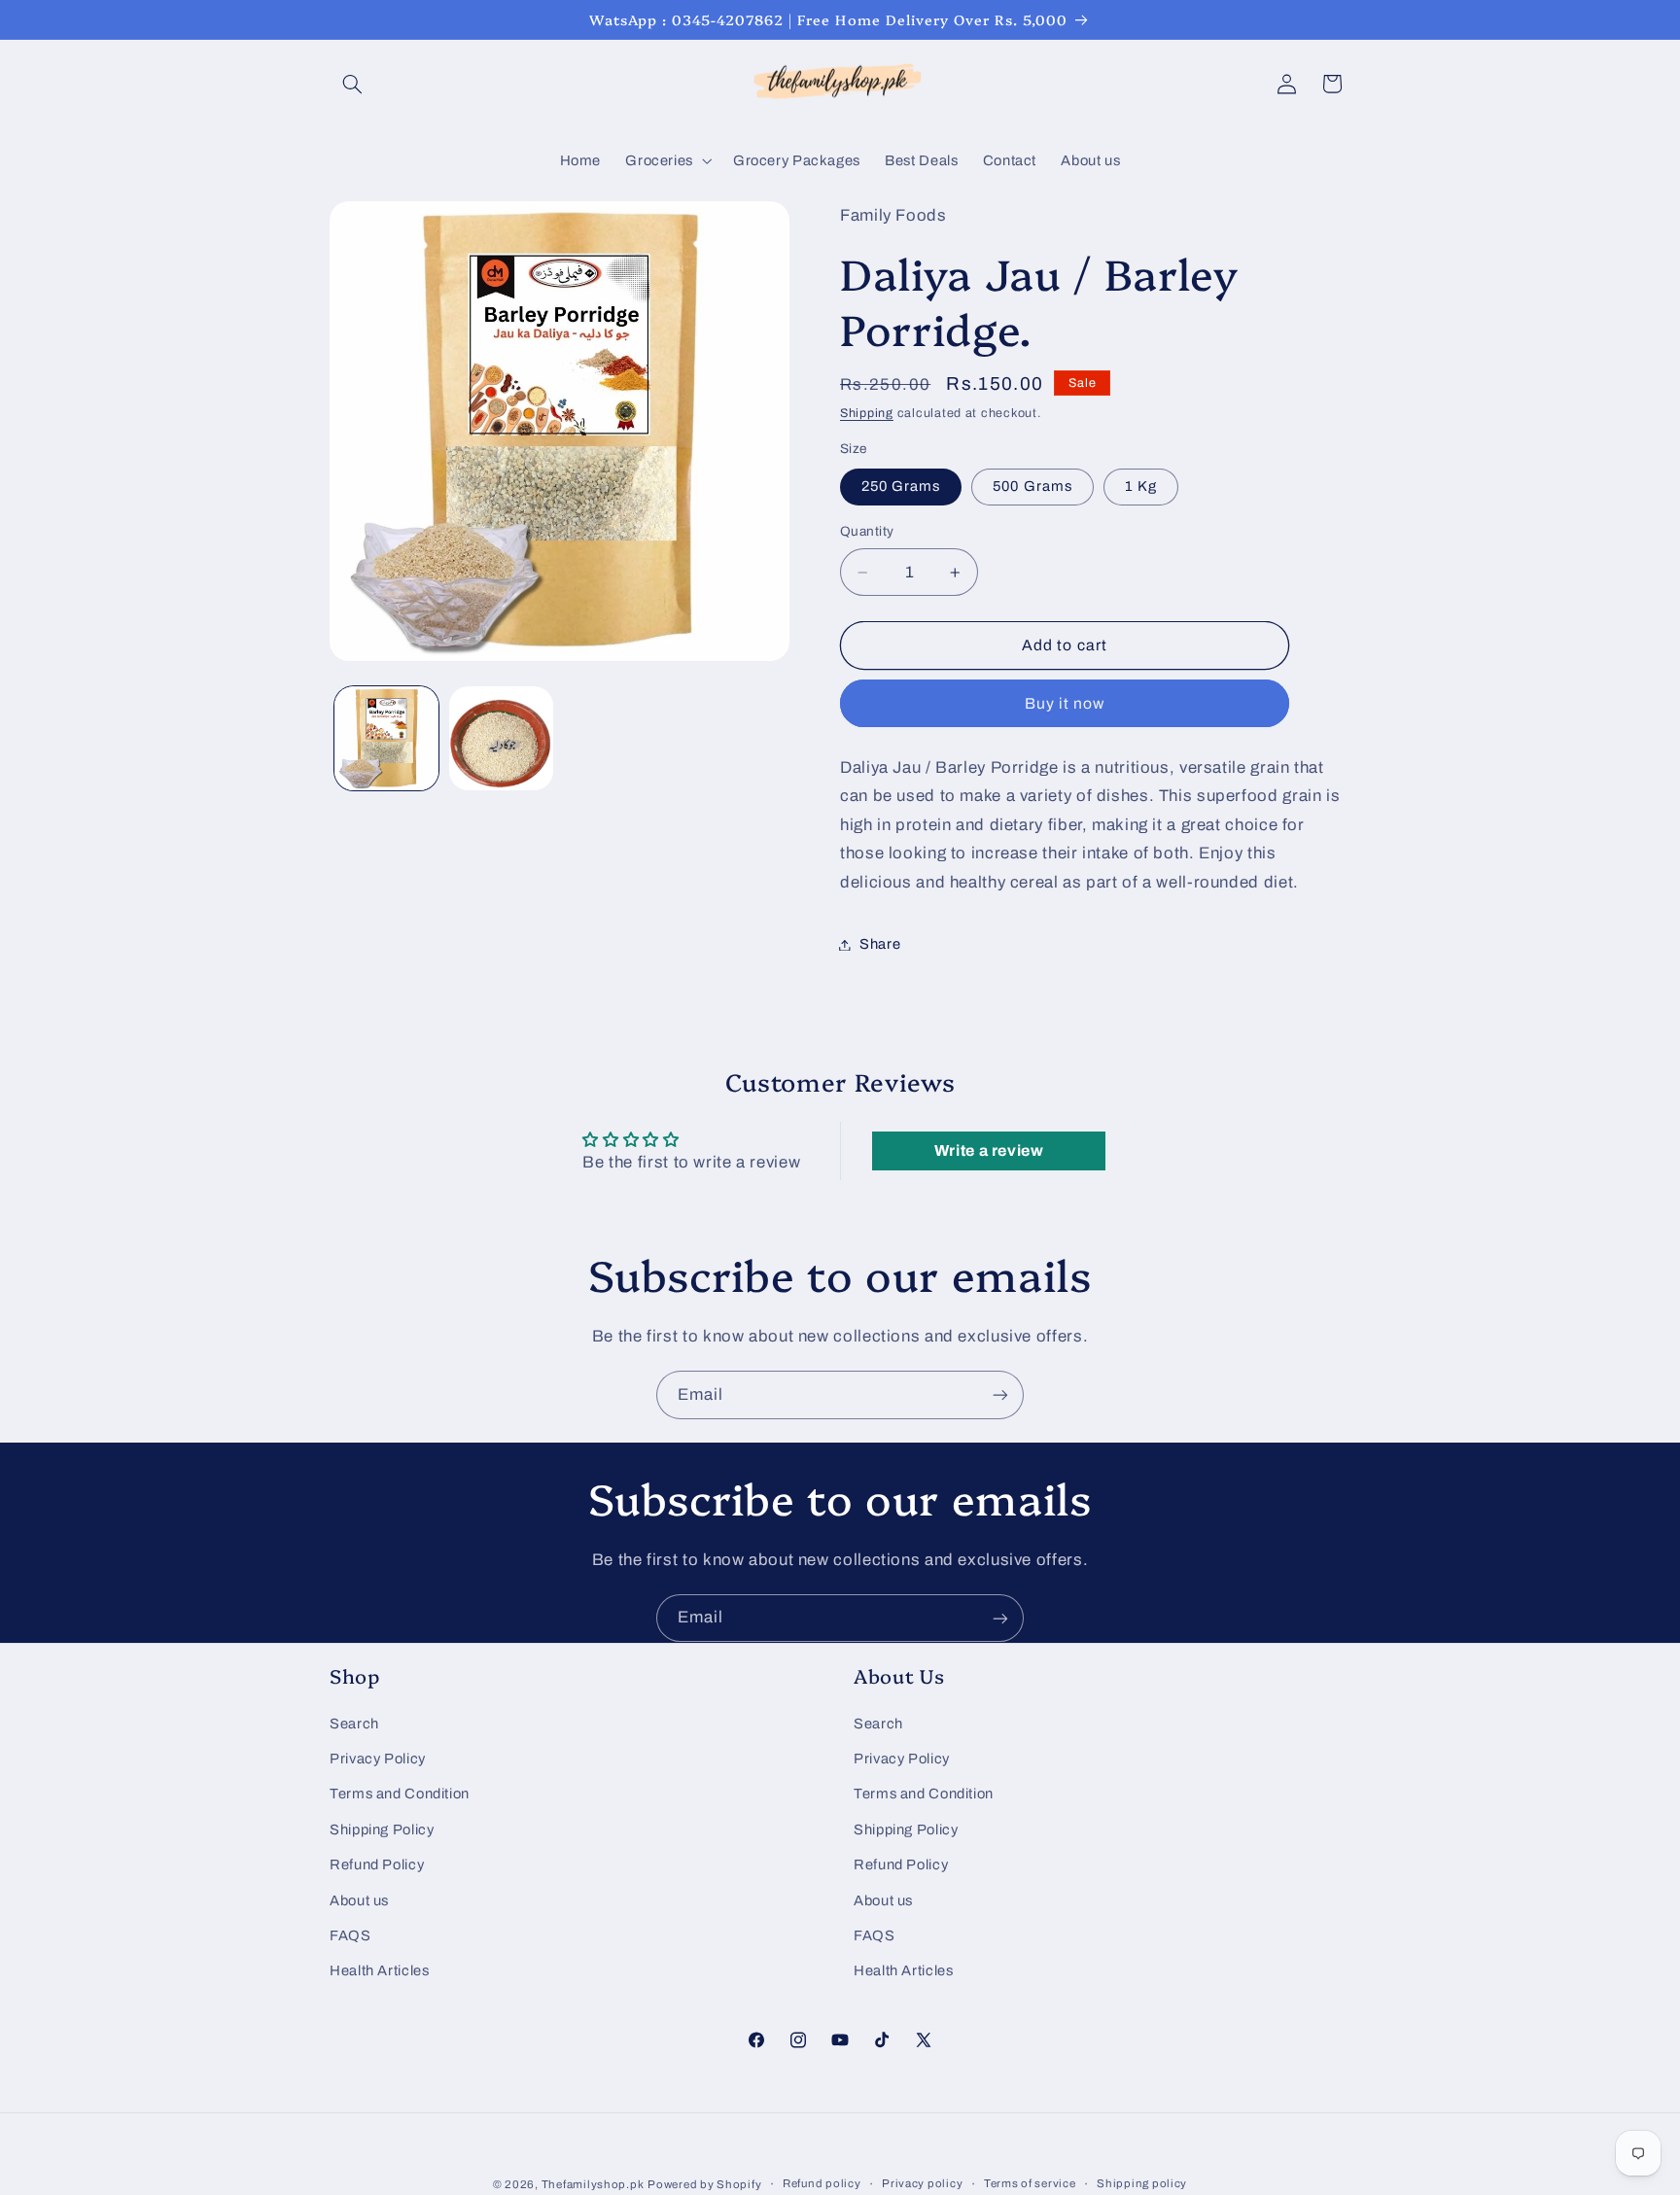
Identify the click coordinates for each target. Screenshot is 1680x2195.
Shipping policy (1142, 2184)
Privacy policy (922, 2184)
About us (359, 1899)
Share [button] (880, 944)
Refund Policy (377, 1864)
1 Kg (1141, 487)
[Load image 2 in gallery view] (501, 738)
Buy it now (1065, 703)
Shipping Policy (382, 1829)
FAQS (350, 1934)
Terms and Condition (400, 1794)
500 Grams (1032, 487)
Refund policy (822, 2184)
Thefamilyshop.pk (593, 2184)
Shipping (867, 414)
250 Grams (901, 487)
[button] (352, 84)
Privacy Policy (378, 1758)
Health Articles (379, 1970)
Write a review (989, 1150)
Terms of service (1030, 2184)
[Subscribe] (1000, 1394)
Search (354, 1723)
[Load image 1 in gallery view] (386, 738)
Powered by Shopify (704, 2184)
